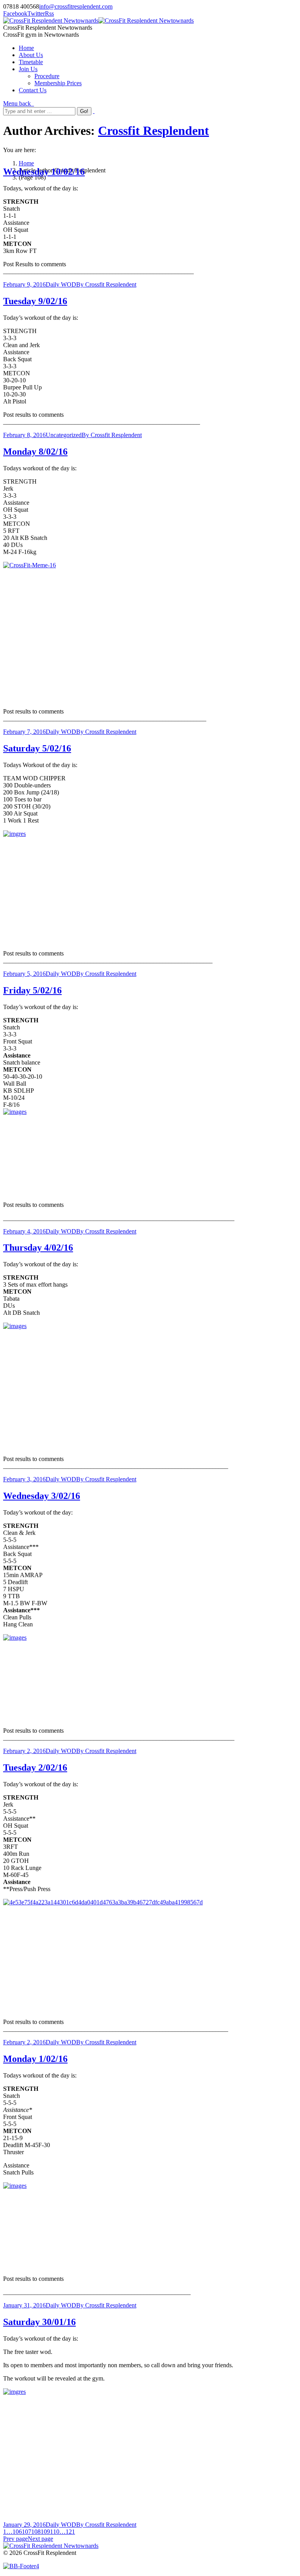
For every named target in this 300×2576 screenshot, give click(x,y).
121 (70, 2532)
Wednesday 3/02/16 (42, 1496)
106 (17, 2532)
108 (36, 2532)
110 (55, 2532)
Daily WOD (61, 284)
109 (45, 2532)
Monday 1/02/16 (35, 2059)
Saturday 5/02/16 (37, 748)
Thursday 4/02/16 (38, 1248)
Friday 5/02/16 (32, 990)
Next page (40, 2539)
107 (27, 2532)
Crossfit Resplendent (154, 131)
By (106, 284)
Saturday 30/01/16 (39, 2322)
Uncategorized (64, 435)
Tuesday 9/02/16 (35, 301)
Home (26, 163)
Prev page (15, 2539)
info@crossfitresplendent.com (76, 6)
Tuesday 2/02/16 (35, 1768)
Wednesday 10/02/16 (44, 172)
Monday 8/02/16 (35, 452)
